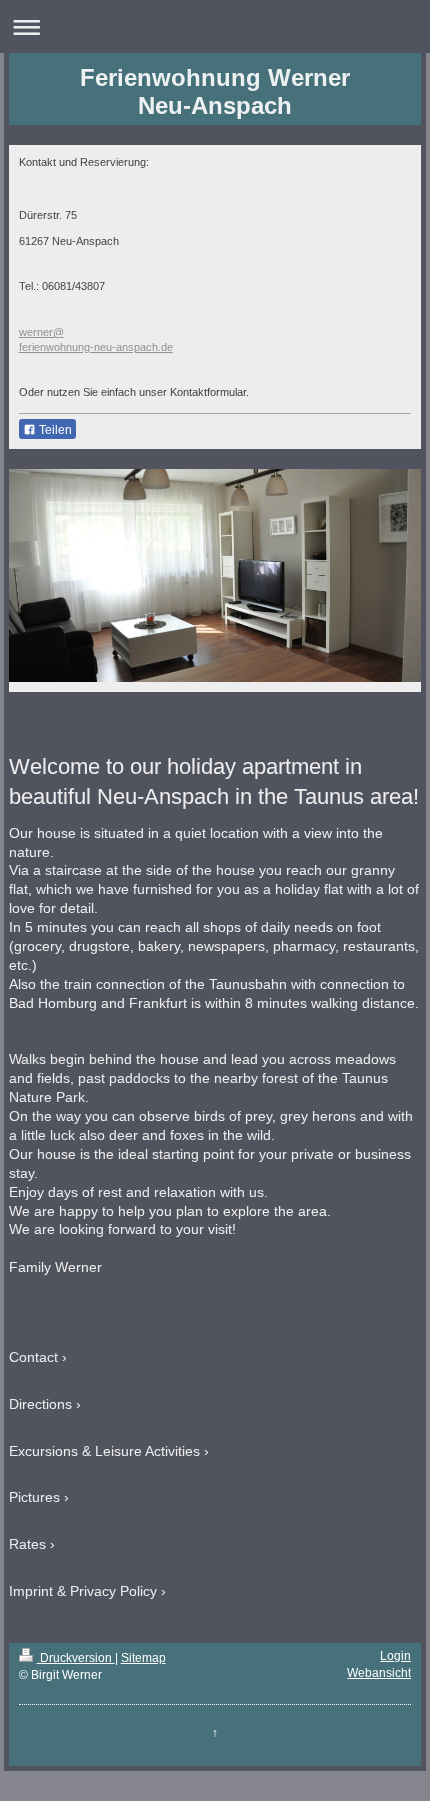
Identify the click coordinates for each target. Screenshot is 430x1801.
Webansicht (379, 1673)
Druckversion (76, 1658)
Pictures (34, 1497)
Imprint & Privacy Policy (83, 1591)
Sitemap (143, 1658)
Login (395, 1656)
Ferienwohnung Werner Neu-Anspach (215, 91)
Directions (40, 1404)
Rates (27, 1544)
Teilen (54, 430)
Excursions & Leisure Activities (104, 1451)
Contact (33, 1357)
